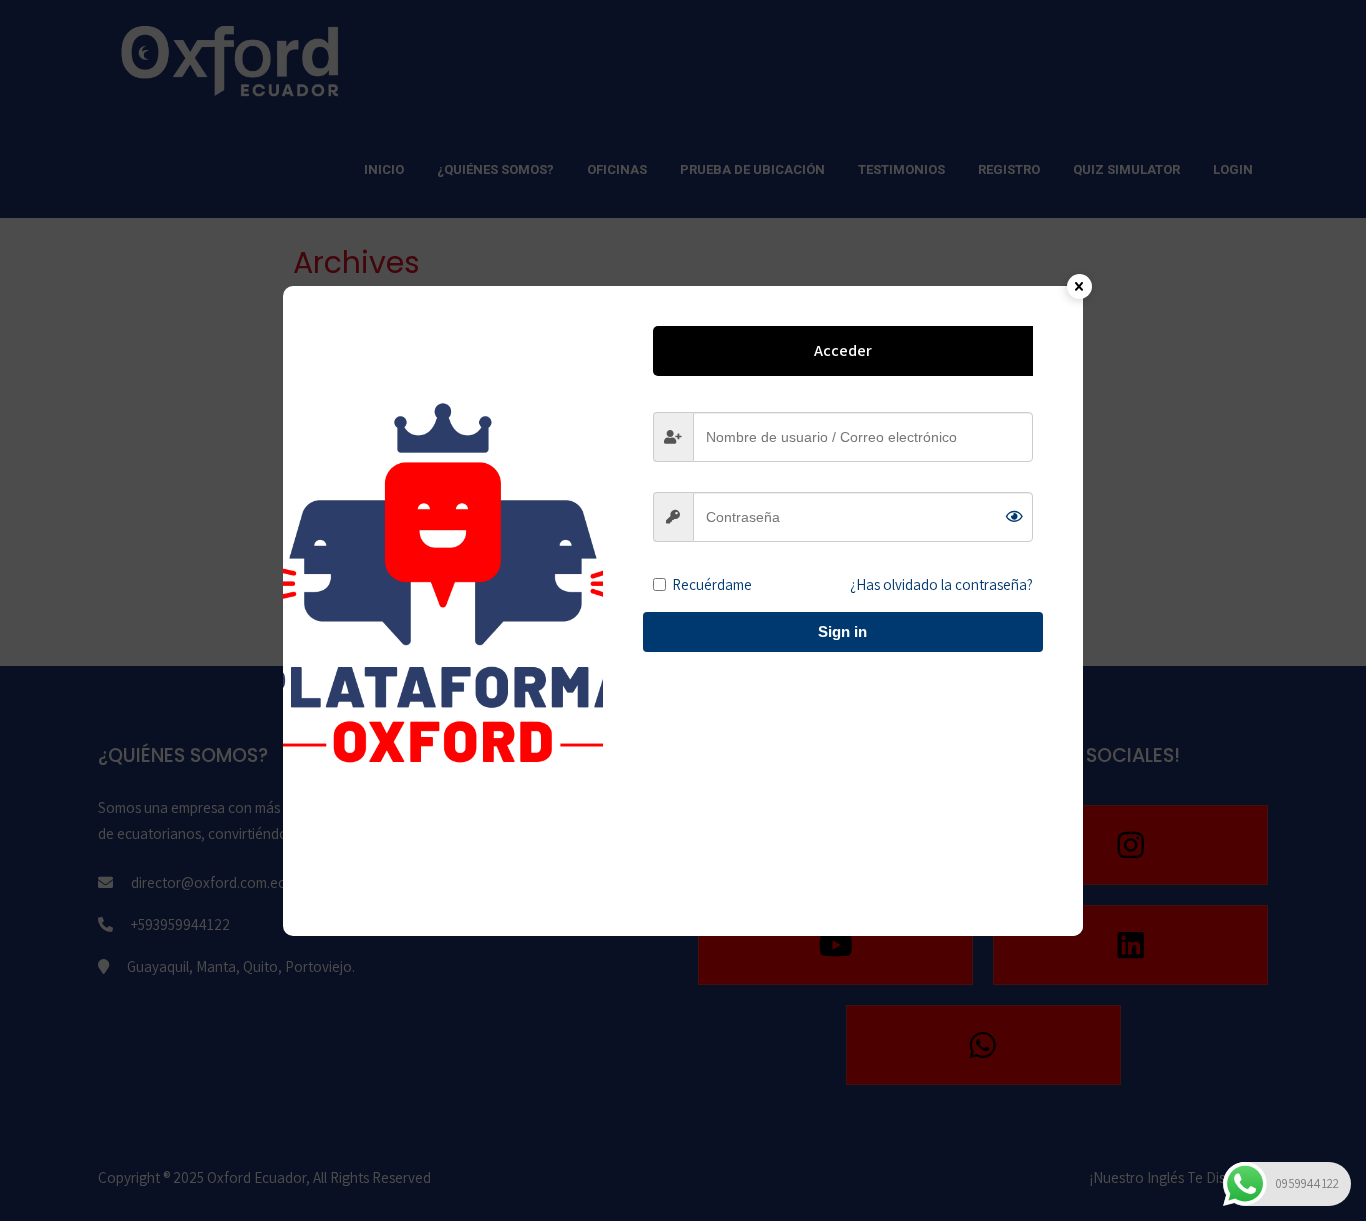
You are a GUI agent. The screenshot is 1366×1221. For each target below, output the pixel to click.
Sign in (842, 631)
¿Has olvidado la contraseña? (941, 584)
